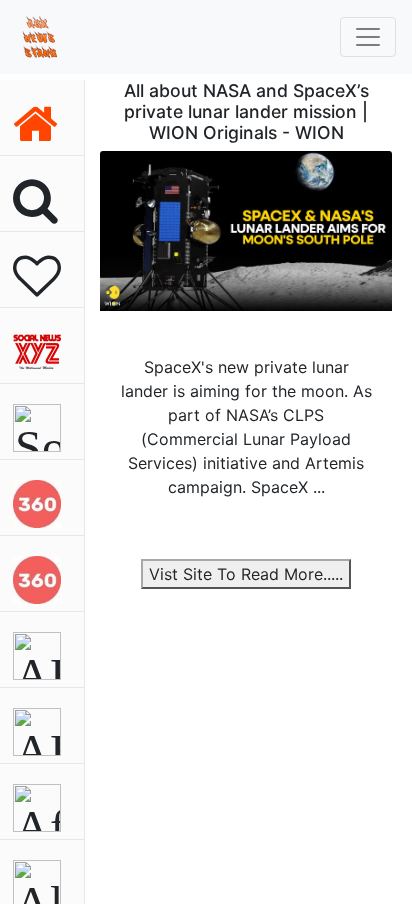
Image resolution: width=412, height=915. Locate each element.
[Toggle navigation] (368, 37)
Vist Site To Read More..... (246, 574)
